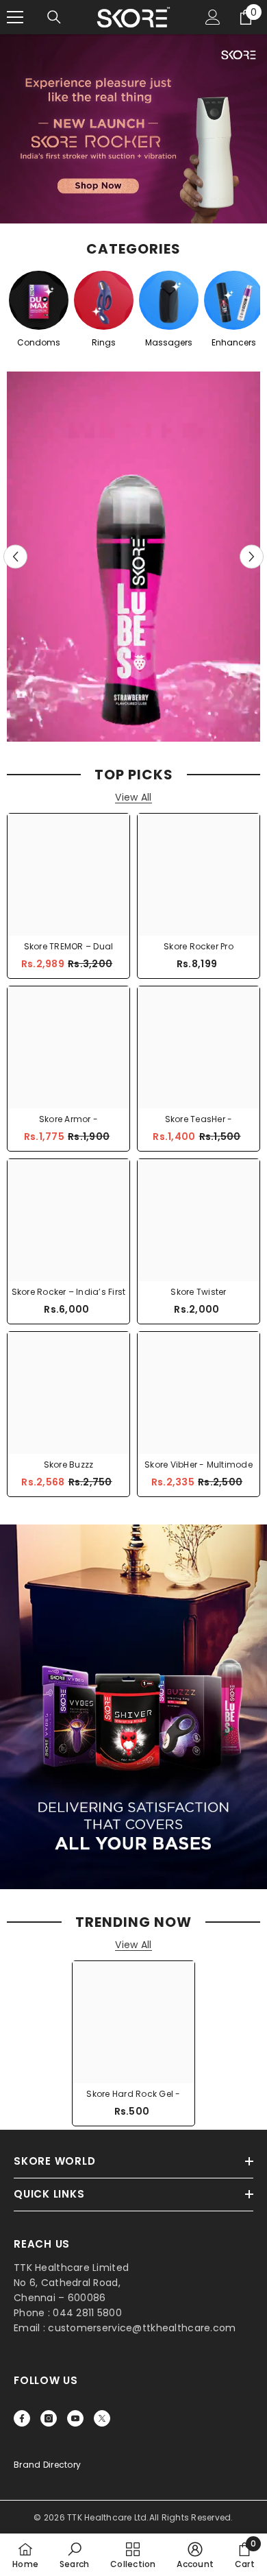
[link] (75, 2555)
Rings (104, 342)
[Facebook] (22, 2418)
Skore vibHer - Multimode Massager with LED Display (199, 1465)
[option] (133, 557)
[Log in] (213, 17)
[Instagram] (49, 2418)
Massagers (169, 342)
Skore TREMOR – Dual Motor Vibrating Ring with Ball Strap (68, 947)
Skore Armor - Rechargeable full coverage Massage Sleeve (68, 1119)
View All (133, 798)
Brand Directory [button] (47, 2465)
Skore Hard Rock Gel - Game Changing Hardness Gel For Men (133, 2094)
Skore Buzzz (69, 1465)
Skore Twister (198, 1292)
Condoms (39, 342)
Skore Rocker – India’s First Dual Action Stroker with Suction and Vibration (69, 1292)
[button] (15, 557)
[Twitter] (102, 2418)
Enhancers (234, 342)
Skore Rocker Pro (199, 946)
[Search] (54, 17)
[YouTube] (75, 2418)
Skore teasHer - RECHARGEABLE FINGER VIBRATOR (199, 1119)
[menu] (15, 17)
